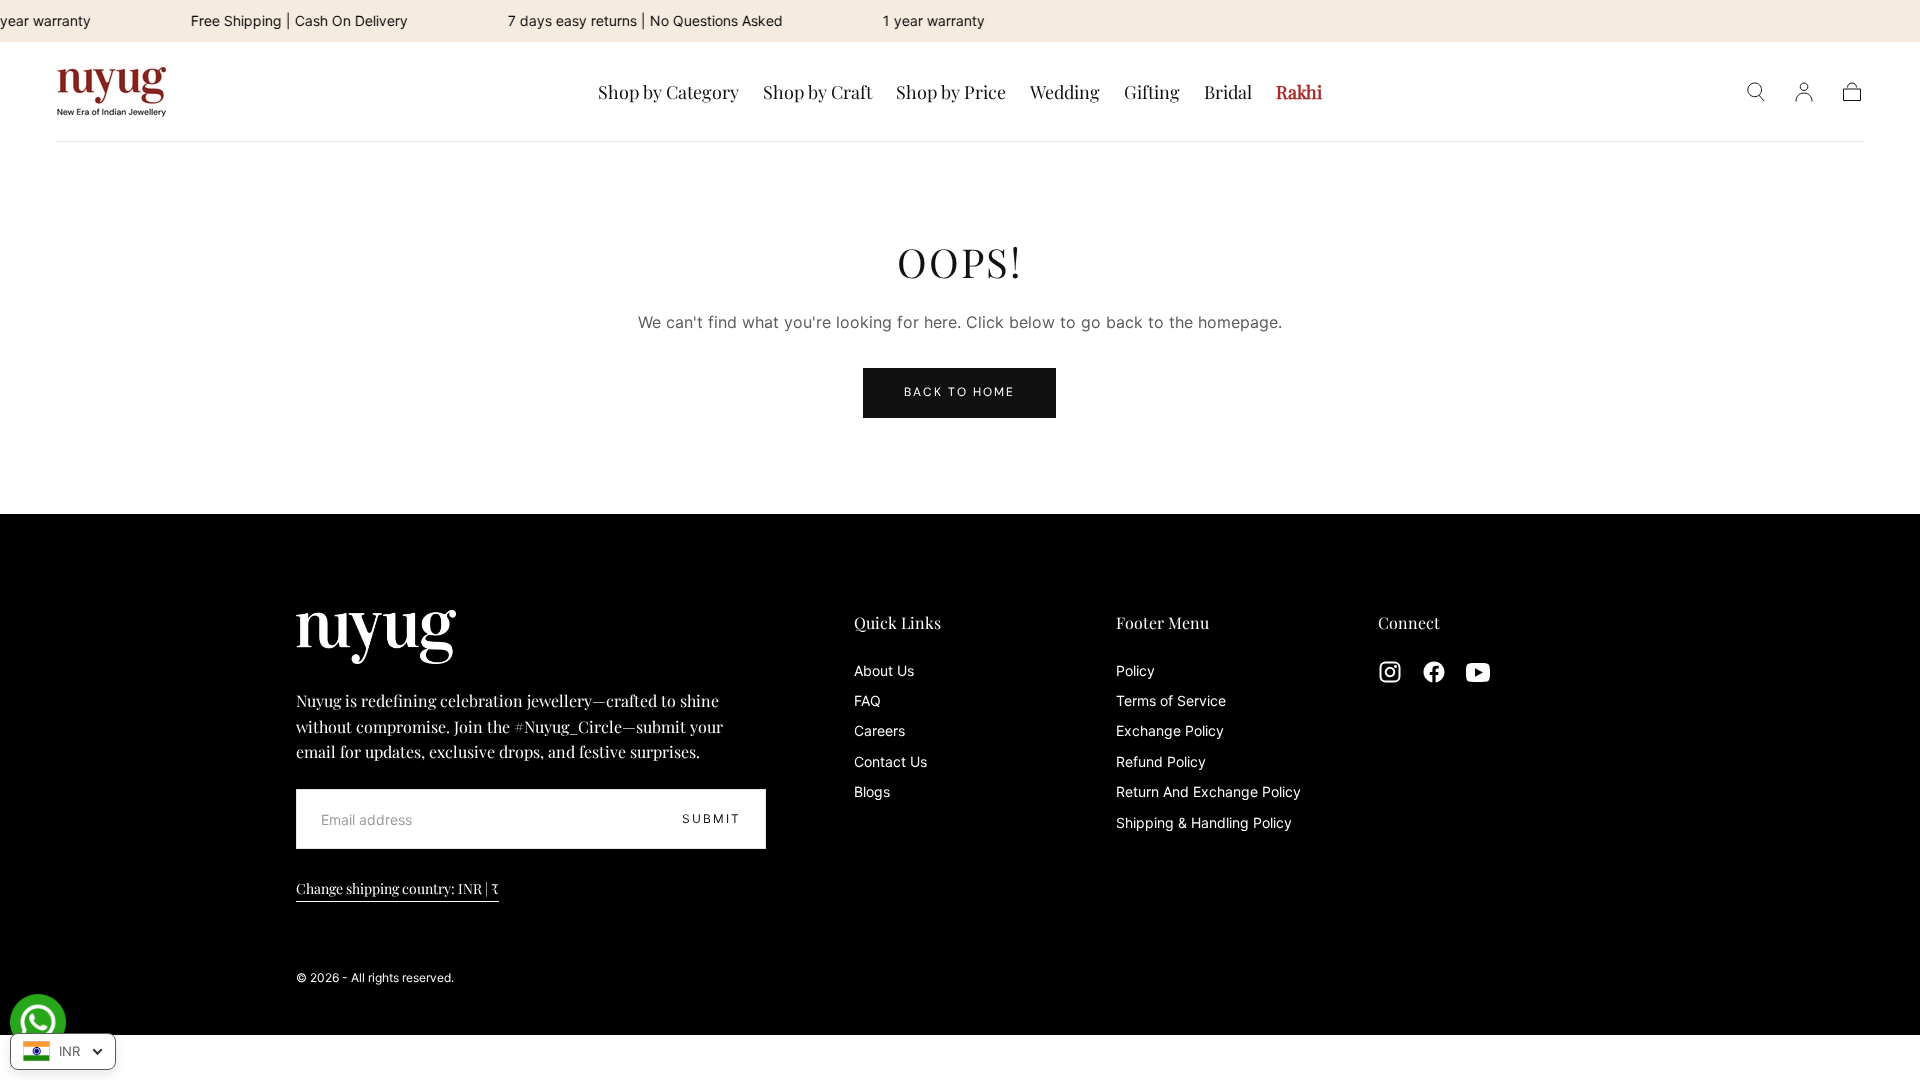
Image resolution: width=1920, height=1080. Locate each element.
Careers (879, 730)
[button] (1756, 92)
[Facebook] (1434, 672)
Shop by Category (668, 93)
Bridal (1228, 93)
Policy (1135, 670)
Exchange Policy (1170, 730)
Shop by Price (951, 93)
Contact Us (890, 761)
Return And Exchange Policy (1208, 791)
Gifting (1152, 93)
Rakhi (1299, 93)
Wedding (1065, 93)
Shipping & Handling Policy (1204, 822)
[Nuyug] (376, 637)
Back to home (959, 392)
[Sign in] (1804, 92)
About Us (884, 670)
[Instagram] (1390, 672)
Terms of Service (1171, 700)
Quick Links (897, 622)
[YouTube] (1478, 672)
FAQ (867, 700)
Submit (711, 818)
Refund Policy (1161, 761)
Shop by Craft (817, 93)
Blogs (872, 791)
